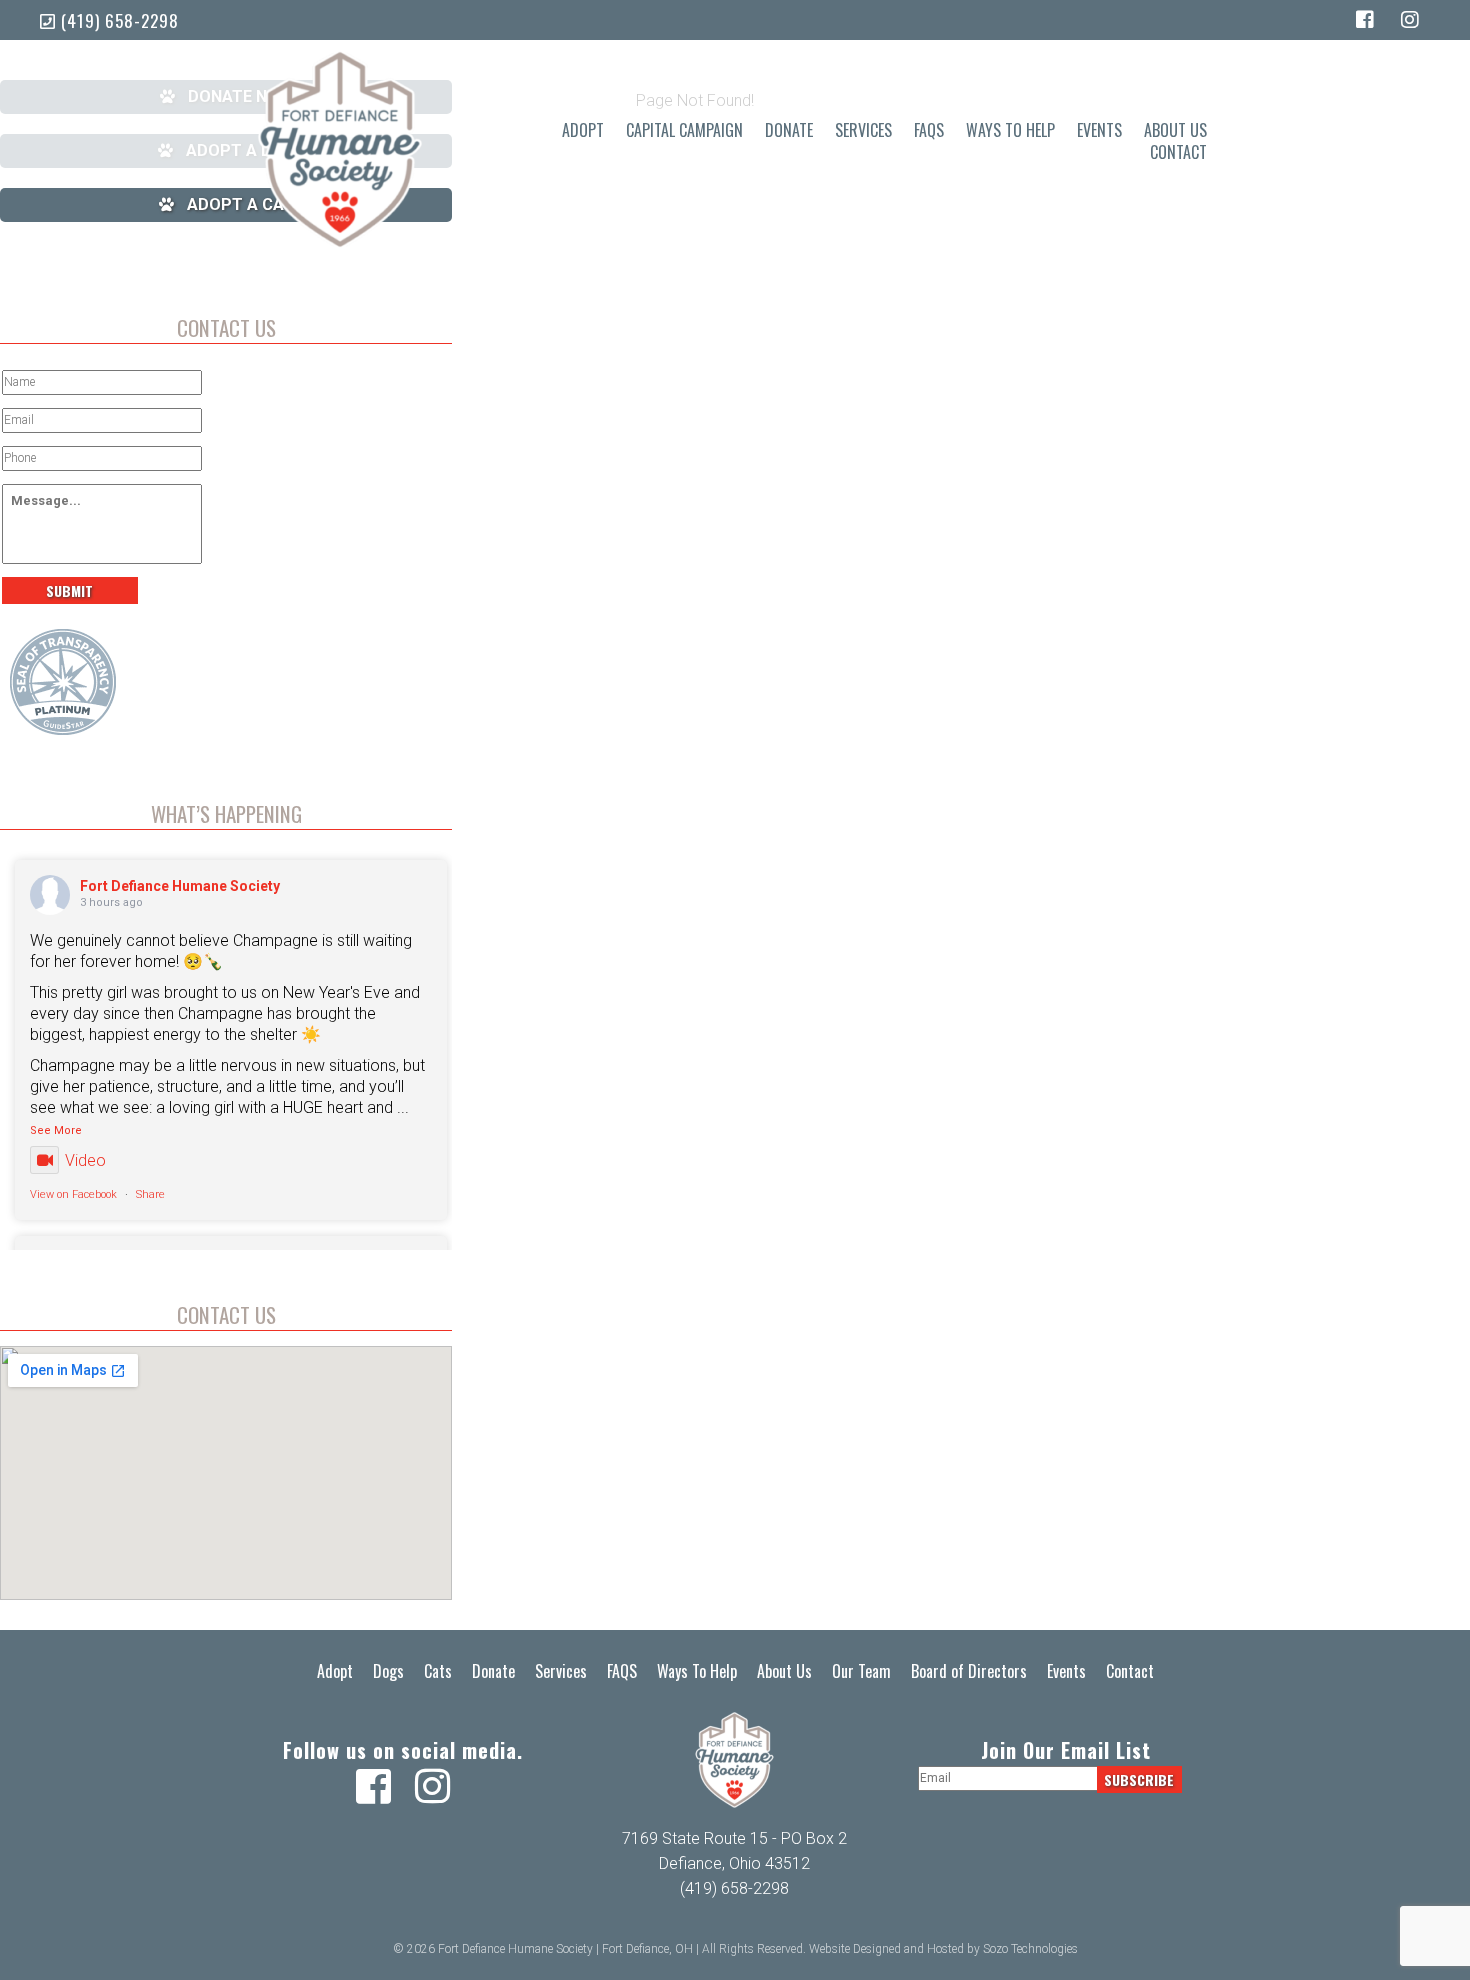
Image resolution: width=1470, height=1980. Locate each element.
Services (863, 130)
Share (150, 1194)
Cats (438, 1671)
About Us (1175, 130)
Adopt (583, 130)
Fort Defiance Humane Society (180, 886)
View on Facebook (73, 1194)
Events (1099, 130)
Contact (1178, 152)
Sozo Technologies (1030, 1949)
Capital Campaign (684, 130)
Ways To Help (1010, 130)
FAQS (929, 130)
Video (85, 1160)
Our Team (861, 1671)
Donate (789, 130)
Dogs (388, 1671)
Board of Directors (969, 1671)
